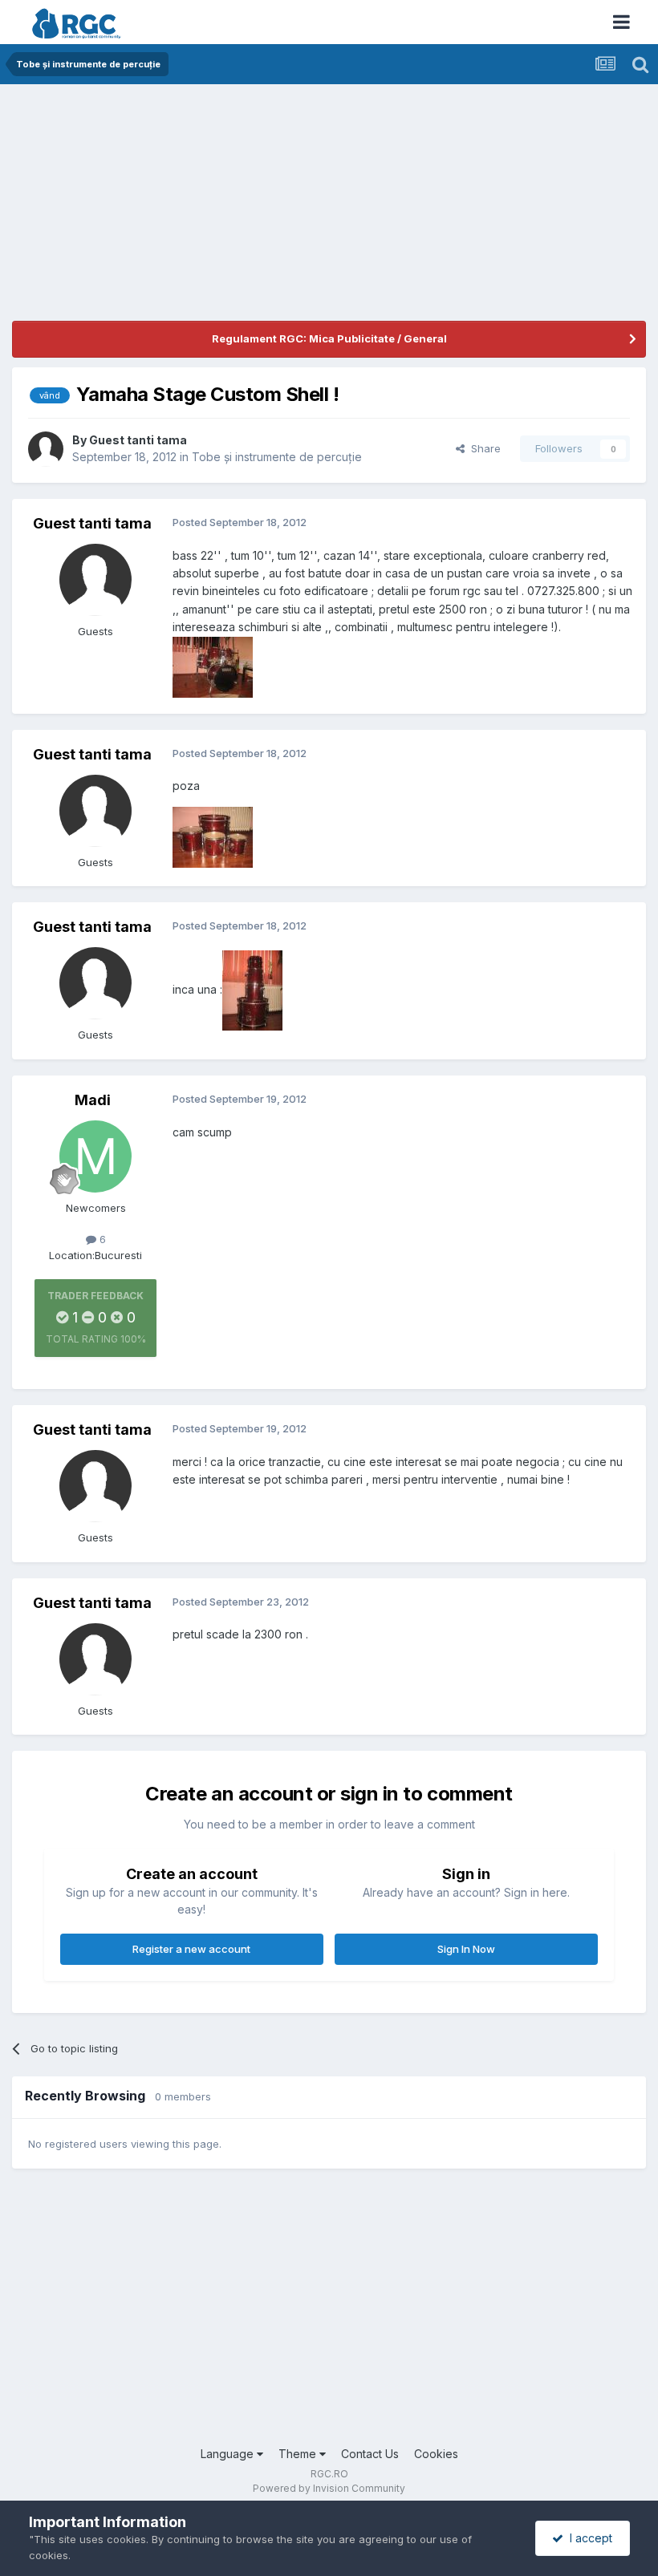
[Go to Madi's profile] (95, 1156)
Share (483, 448)
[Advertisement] (200, 209)
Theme (299, 2454)
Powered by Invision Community (329, 2488)
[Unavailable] (213, 665)
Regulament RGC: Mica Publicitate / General (329, 338)
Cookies (436, 2454)
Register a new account (191, 1949)
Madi (93, 1100)
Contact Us (370, 2454)
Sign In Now (466, 1949)
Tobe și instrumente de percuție (277, 457)
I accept (588, 2538)
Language (229, 2454)
